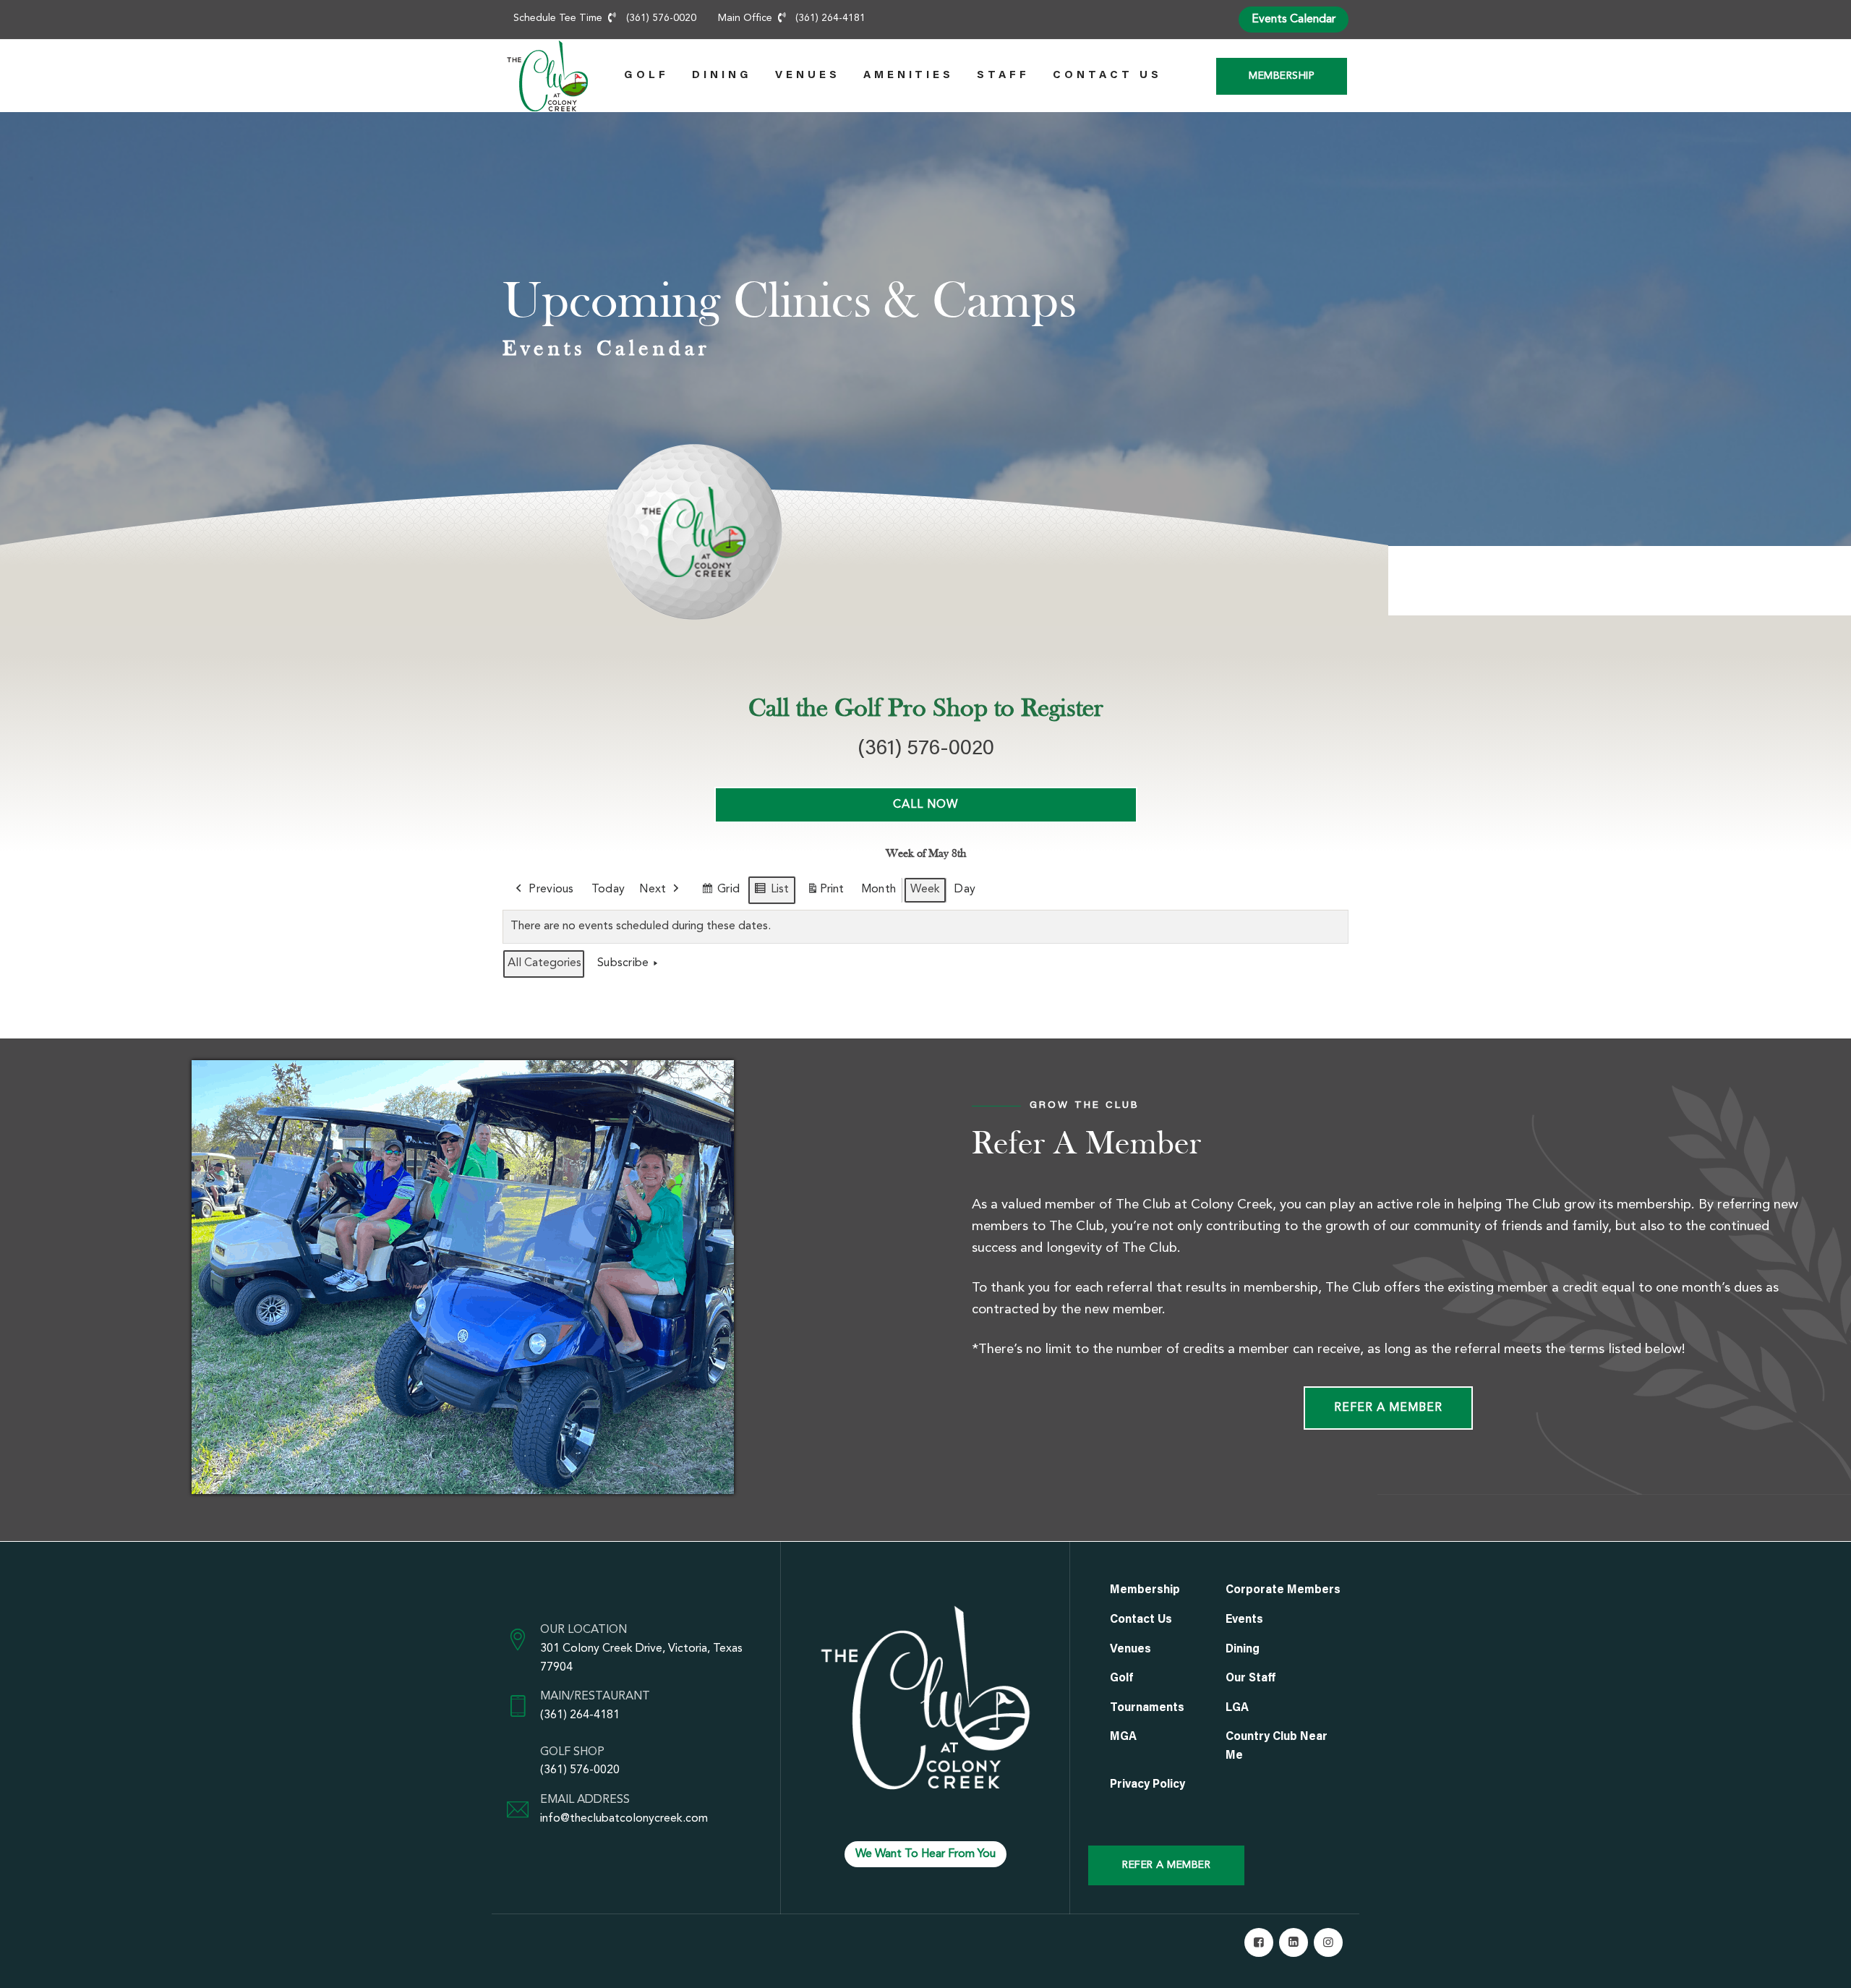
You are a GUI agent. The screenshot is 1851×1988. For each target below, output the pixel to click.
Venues (808, 76)
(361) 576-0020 (580, 1770)
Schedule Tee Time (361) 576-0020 (605, 18)
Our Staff (1251, 1678)
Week (925, 890)
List (771, 894)
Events (1244, 1620)
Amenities (909, 76)
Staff (1003, 76)
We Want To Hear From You (925, 1854)
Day (965, 890)
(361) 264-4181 (580, 1715)
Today (608, 890)
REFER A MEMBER (1166, 1865)
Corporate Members (1283, 1590)
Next (653, 890)
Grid (721, 894)
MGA (1123, 1737)
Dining (722, 76)
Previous (551, 890)
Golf (646, 76)
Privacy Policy (1147, 1785)
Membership (1282, 76)
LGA (1237, 1708)
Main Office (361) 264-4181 (792, 18)
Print (825, 894)
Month (879, 890)
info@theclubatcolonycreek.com (624, 1819)
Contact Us (1107, 76)
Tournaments (1147, 1708)
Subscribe (623, 963)
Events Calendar (1294, 20)
